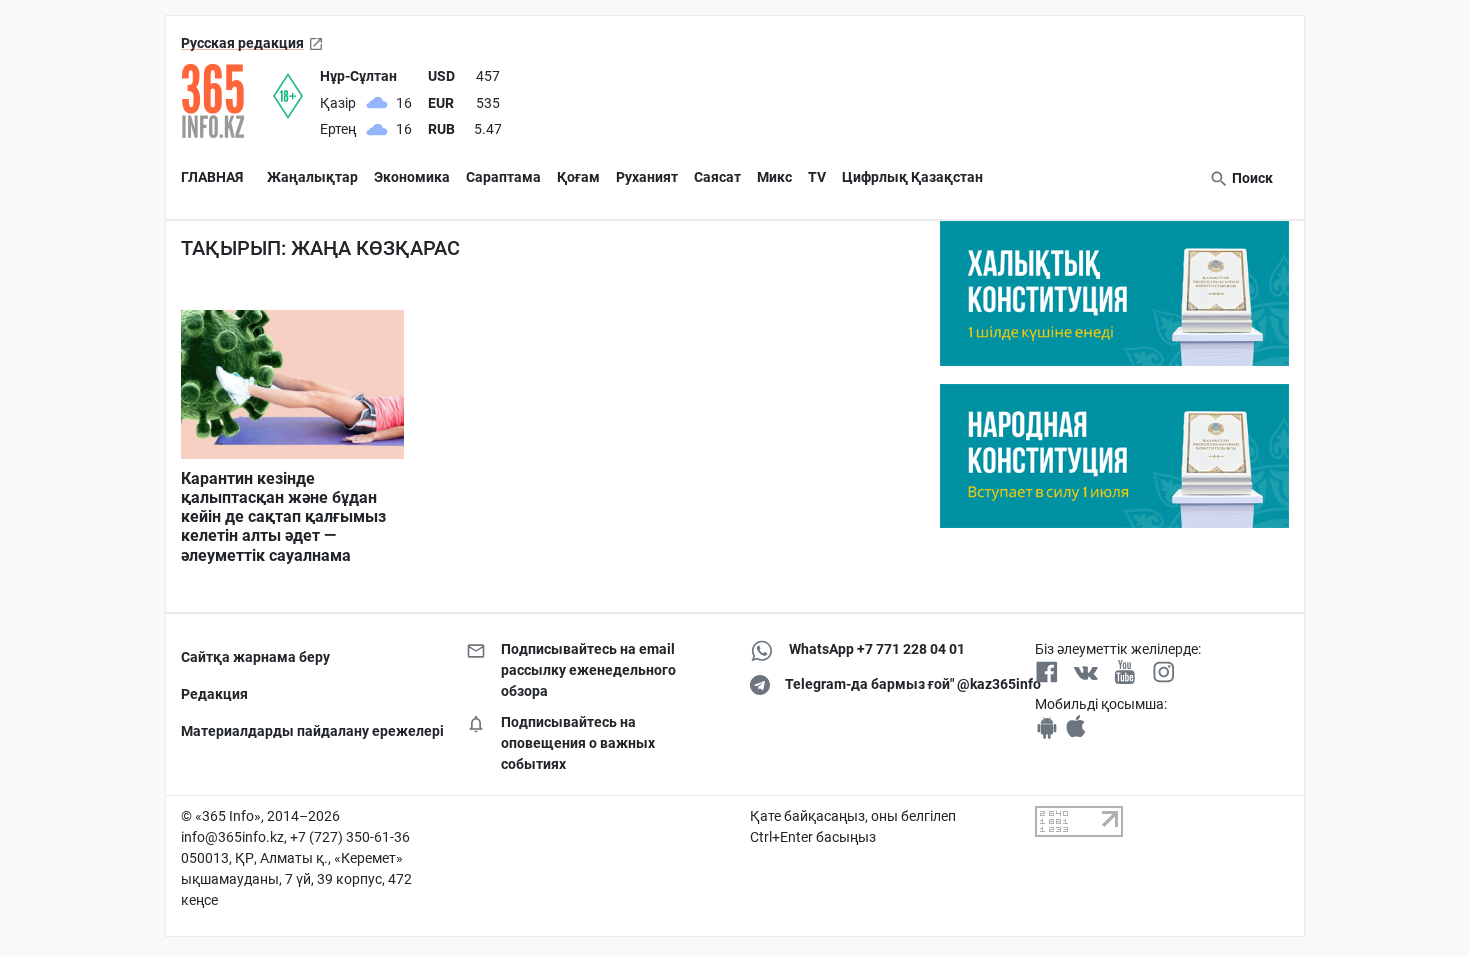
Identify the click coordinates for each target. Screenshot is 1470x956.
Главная (212, 177)
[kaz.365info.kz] (227, 101)
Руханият (647, 177)
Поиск (1251, 178)
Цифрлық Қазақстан (912, 177)
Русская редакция (242, 43)
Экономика (412, 177)
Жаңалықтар (312, 177)
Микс (774, 177)
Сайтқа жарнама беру (255, 657)
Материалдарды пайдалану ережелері (308, 731)
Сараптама (503, 177)
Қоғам (578, 177)
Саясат (717, 177)
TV (817, 177)
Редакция (214, 694)
